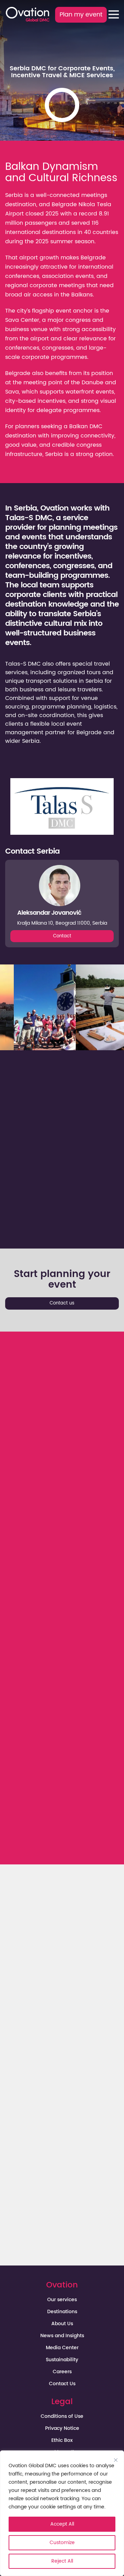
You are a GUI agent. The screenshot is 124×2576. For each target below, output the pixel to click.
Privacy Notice (62, 2428)
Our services (62, 2300)
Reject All (62, 2561)
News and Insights (62, 2336)
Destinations (62, 2312)
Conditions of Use (62, 2416)
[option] (45, 1007)
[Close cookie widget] (116, 2460)
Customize (62, 2543)
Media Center (62, 2348)
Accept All (62, 2524)
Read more (71, 1564)
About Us (62, 2324)
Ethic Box (62, 2440)
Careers (62, 2372)
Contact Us (62, 2384)
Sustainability (62, 2360)
